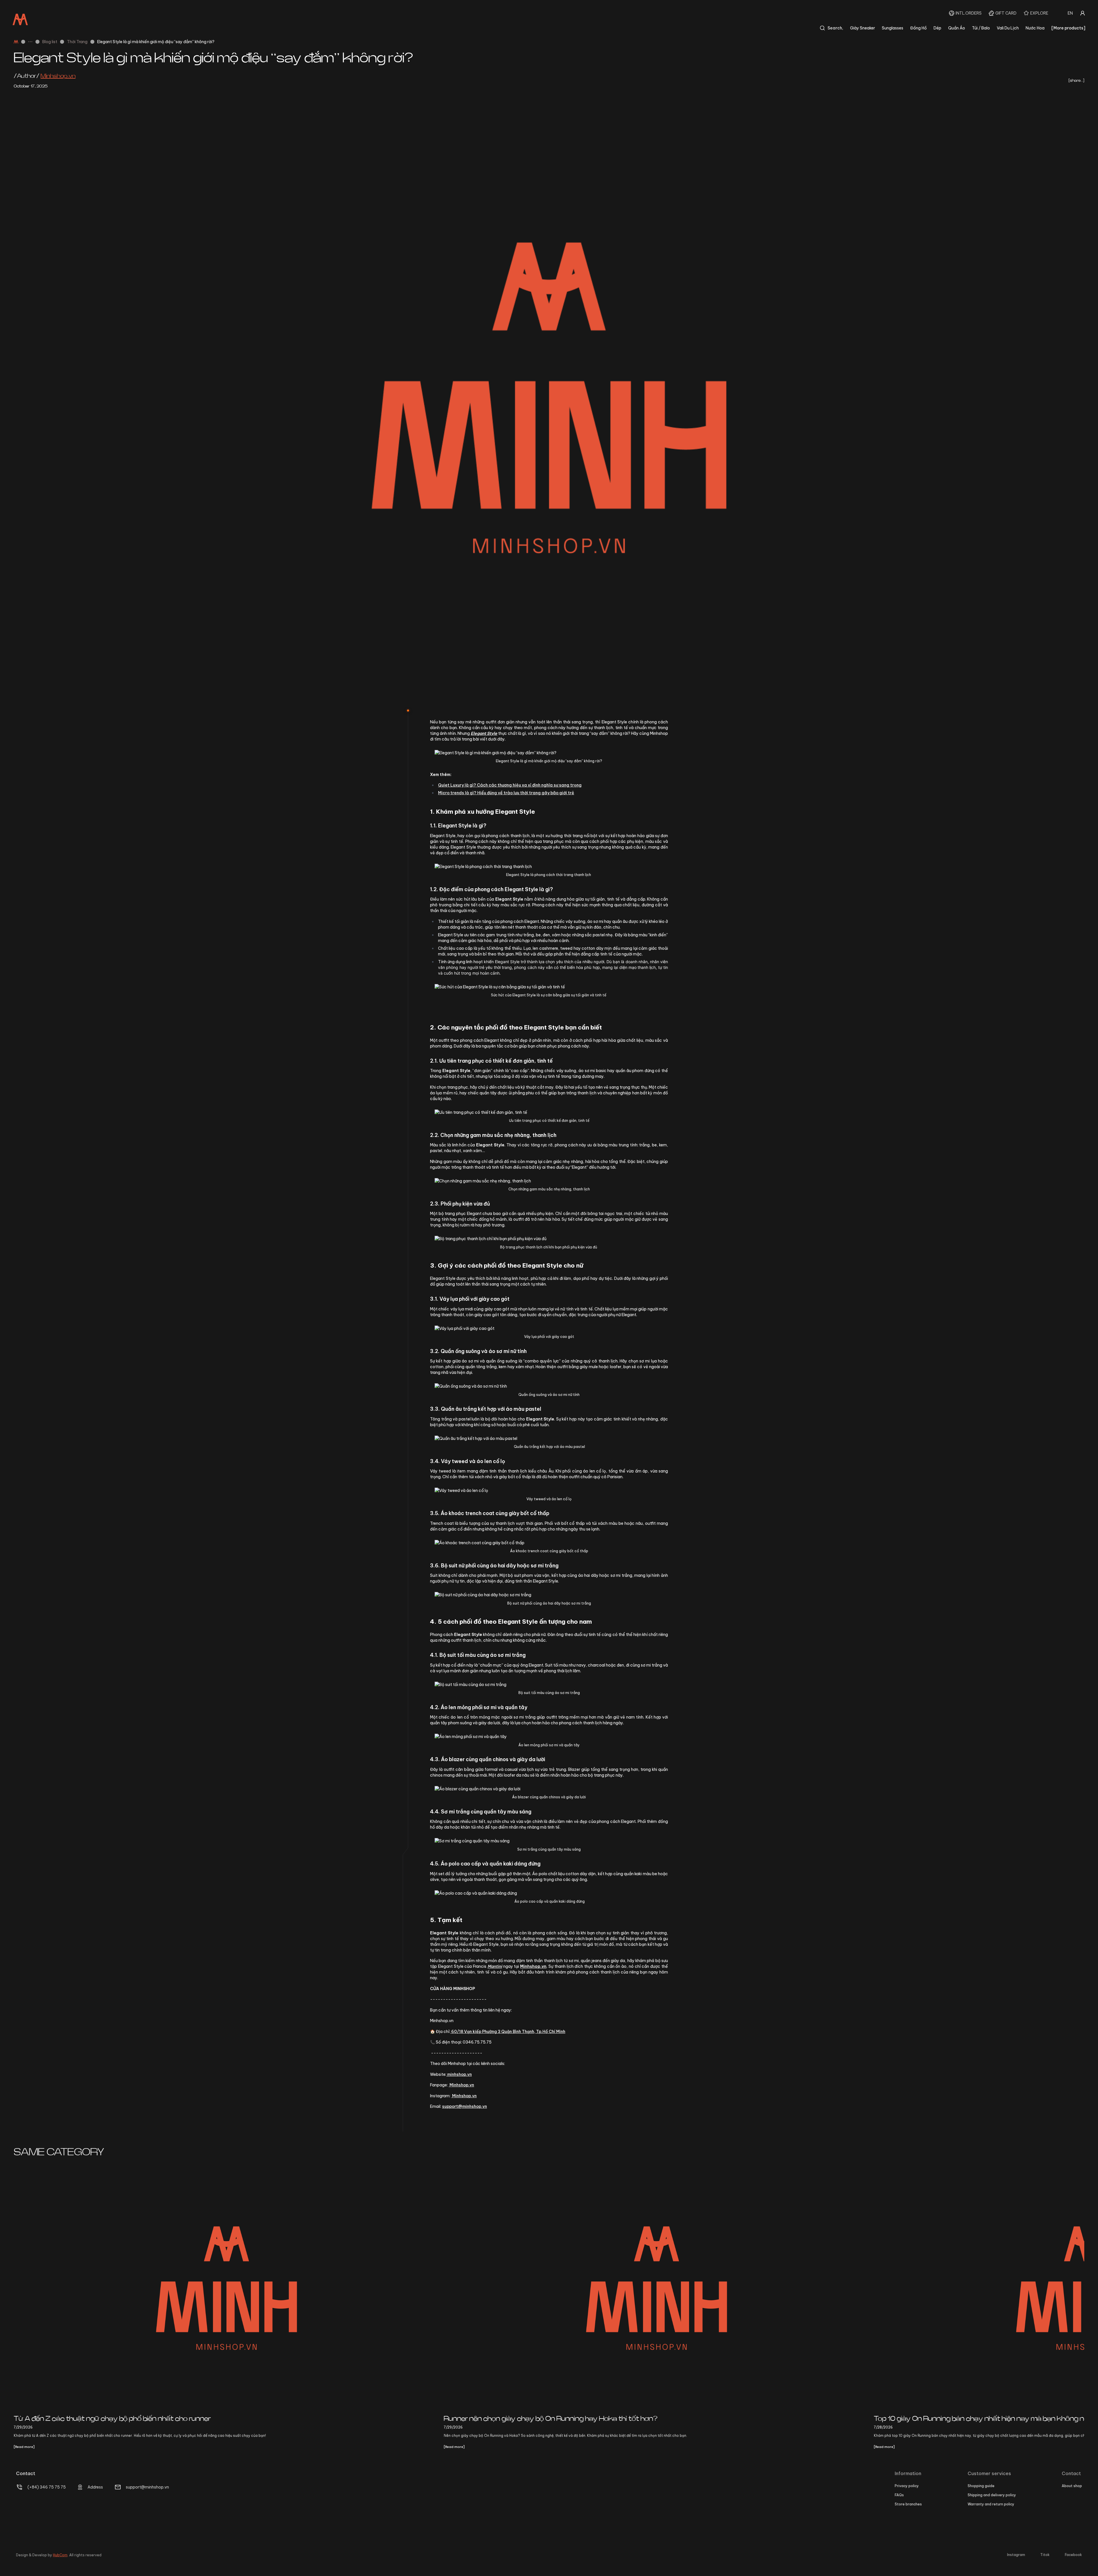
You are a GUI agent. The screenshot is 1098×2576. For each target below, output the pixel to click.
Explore (1039, 13)
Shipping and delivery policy (992, 2495)
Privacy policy (907, 2486)
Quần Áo (957, 28)
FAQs (899, 2495)
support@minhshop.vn (465, 2106)
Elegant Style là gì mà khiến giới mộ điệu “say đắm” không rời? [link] (156, 42)
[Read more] (24, 2447)
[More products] (1068, 28)
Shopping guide (981, 2486)
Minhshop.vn (461, 2085)
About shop (1072, 2486)
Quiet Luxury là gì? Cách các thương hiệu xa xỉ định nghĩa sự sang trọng (510, 785)
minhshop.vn (459, 2074)
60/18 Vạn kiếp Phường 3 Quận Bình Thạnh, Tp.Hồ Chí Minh (508, 2032)
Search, (835, 28)
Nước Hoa (1035, 28)
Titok (1045, 2555)
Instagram (1016, 2555)
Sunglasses (893, 28)
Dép (937, 28)
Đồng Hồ (918, 28)
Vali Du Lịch (1008, 28)
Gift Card (1006, 13)
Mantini (495, 1966)
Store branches (908, 2504)
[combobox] (1070, 13)
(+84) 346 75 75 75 (47, 2487)
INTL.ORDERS (969, 13)
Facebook (1073, 2555)
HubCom (60, 2555)
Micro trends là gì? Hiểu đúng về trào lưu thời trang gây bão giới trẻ (506, 793)
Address (95, 2487)
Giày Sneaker (863, 28)
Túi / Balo (981, 28)
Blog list (50, 42)
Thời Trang (77, 42)
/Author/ (45, 76)
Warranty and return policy (991, 2504)
